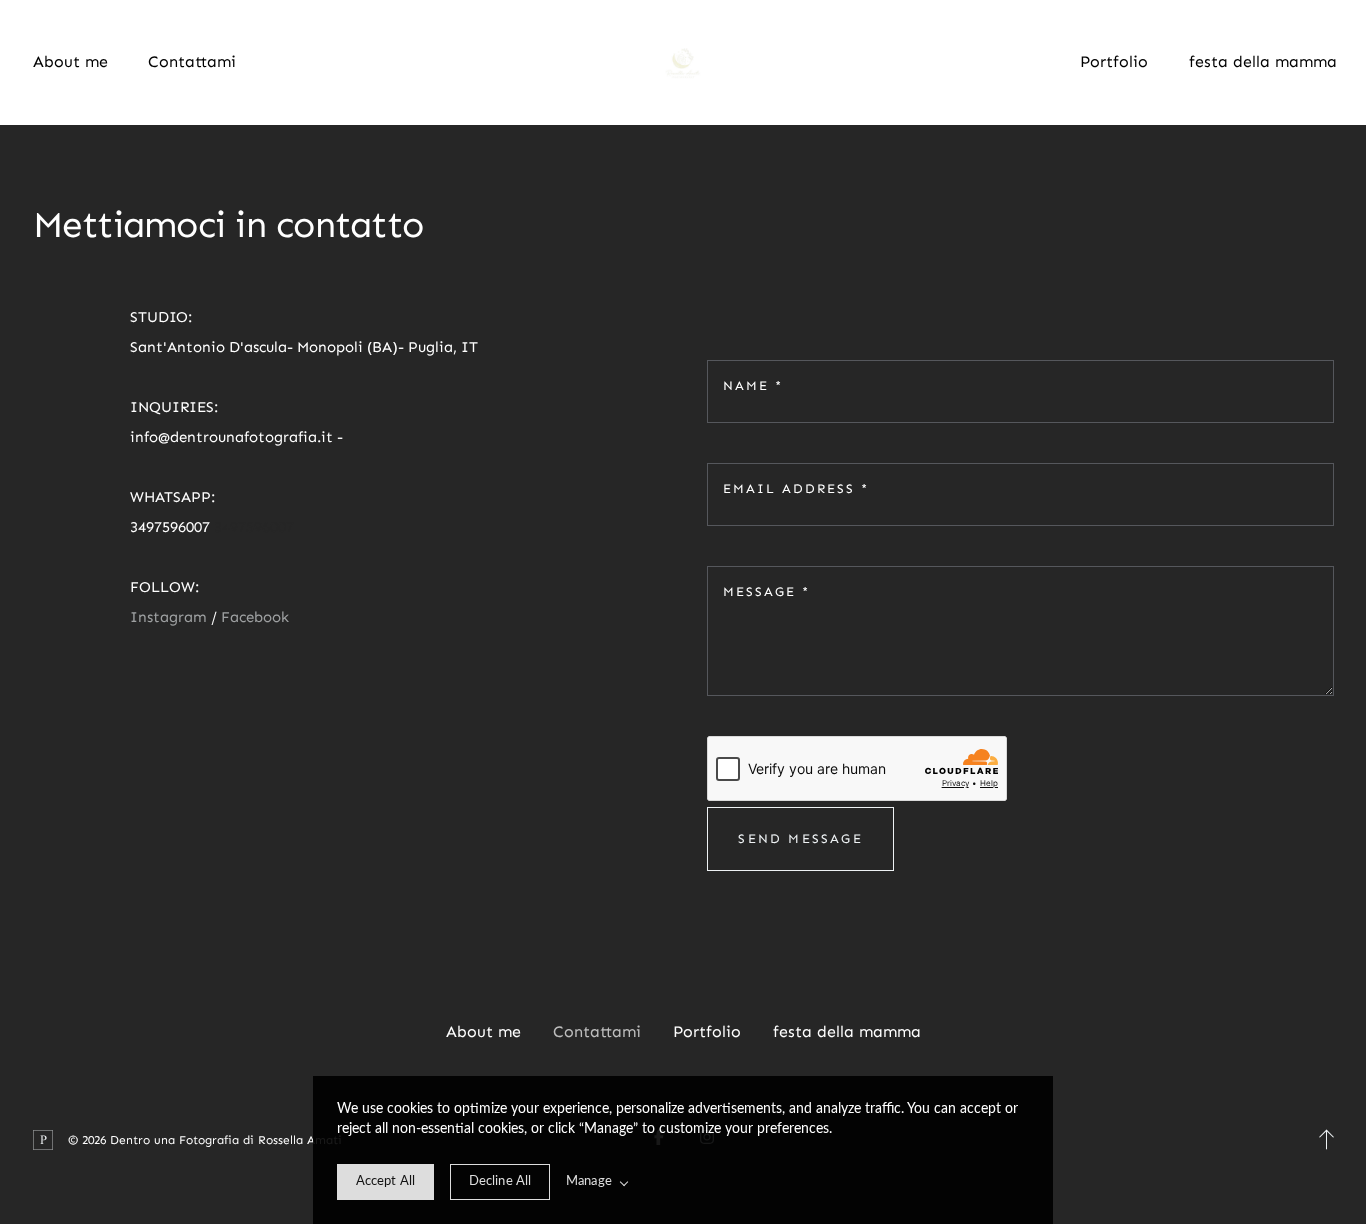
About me (70, 61)
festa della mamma (1263, 61)
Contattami (192, 61)
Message (766, 591)
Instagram (170, 617)
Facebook (255, 617)
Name (753, 385)
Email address (795, 488)
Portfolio (1114, 61)
